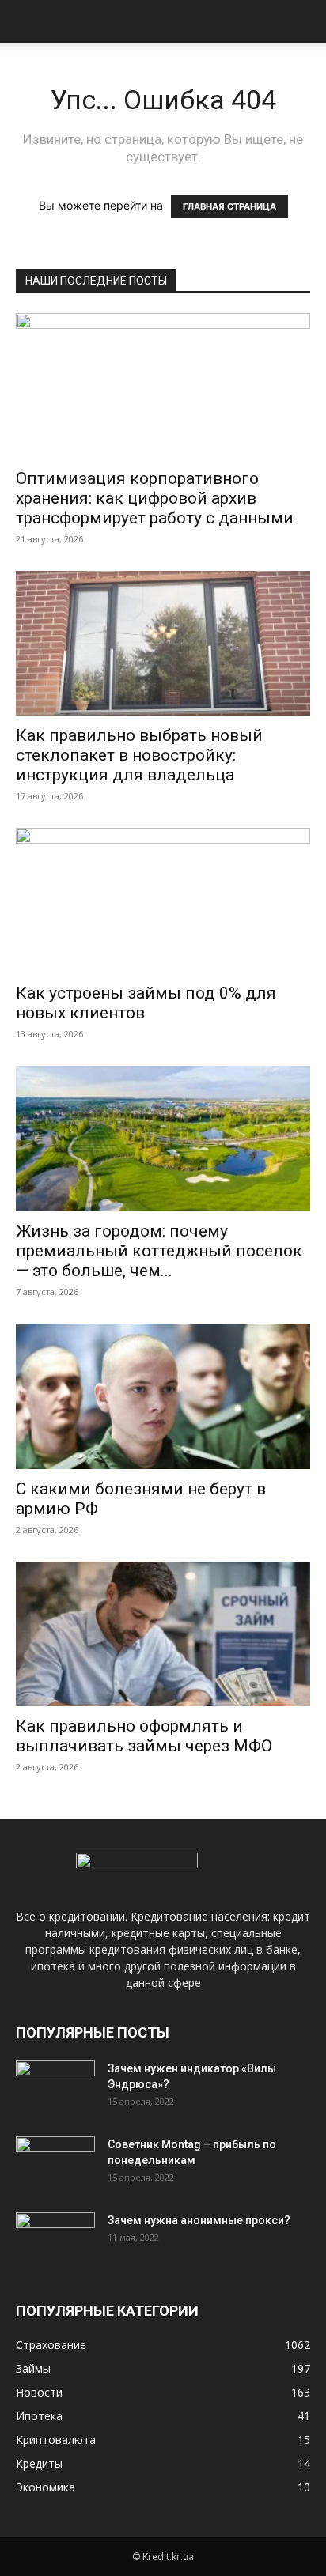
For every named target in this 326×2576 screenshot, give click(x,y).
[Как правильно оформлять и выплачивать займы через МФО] (163, 1634)
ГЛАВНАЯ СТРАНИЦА (229, 206)
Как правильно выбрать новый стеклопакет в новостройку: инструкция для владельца (139, 755)
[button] (27, 21)
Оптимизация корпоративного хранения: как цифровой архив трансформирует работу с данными (155, 498)
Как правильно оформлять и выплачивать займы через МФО (144, 1736)
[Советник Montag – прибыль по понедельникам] (55, 2164)
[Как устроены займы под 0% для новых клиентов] (163, 901)
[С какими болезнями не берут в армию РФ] (163, 1396)
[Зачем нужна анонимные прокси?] (55, 2240)
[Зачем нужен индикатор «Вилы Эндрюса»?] (55, 2088)
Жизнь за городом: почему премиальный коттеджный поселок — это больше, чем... (159, 1251)
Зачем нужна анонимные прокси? (199, 2220)
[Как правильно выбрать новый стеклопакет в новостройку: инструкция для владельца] (163, 644)
